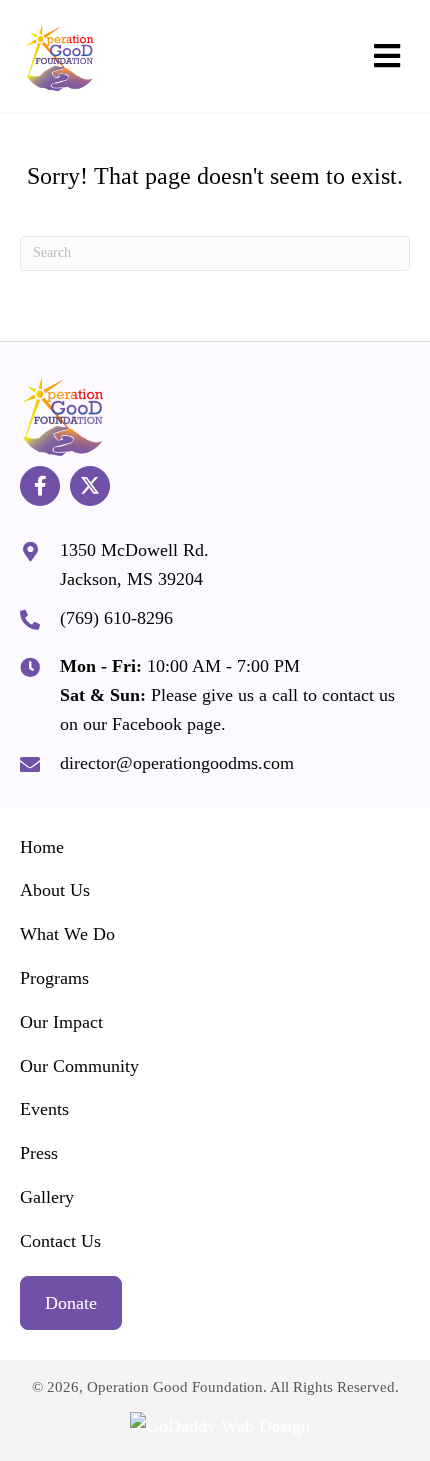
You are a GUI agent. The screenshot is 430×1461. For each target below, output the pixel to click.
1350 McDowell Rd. (134, 550)
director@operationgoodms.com (177, 763)
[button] (40, 486)
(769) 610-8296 (116, 618)
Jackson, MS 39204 (131, 579)
